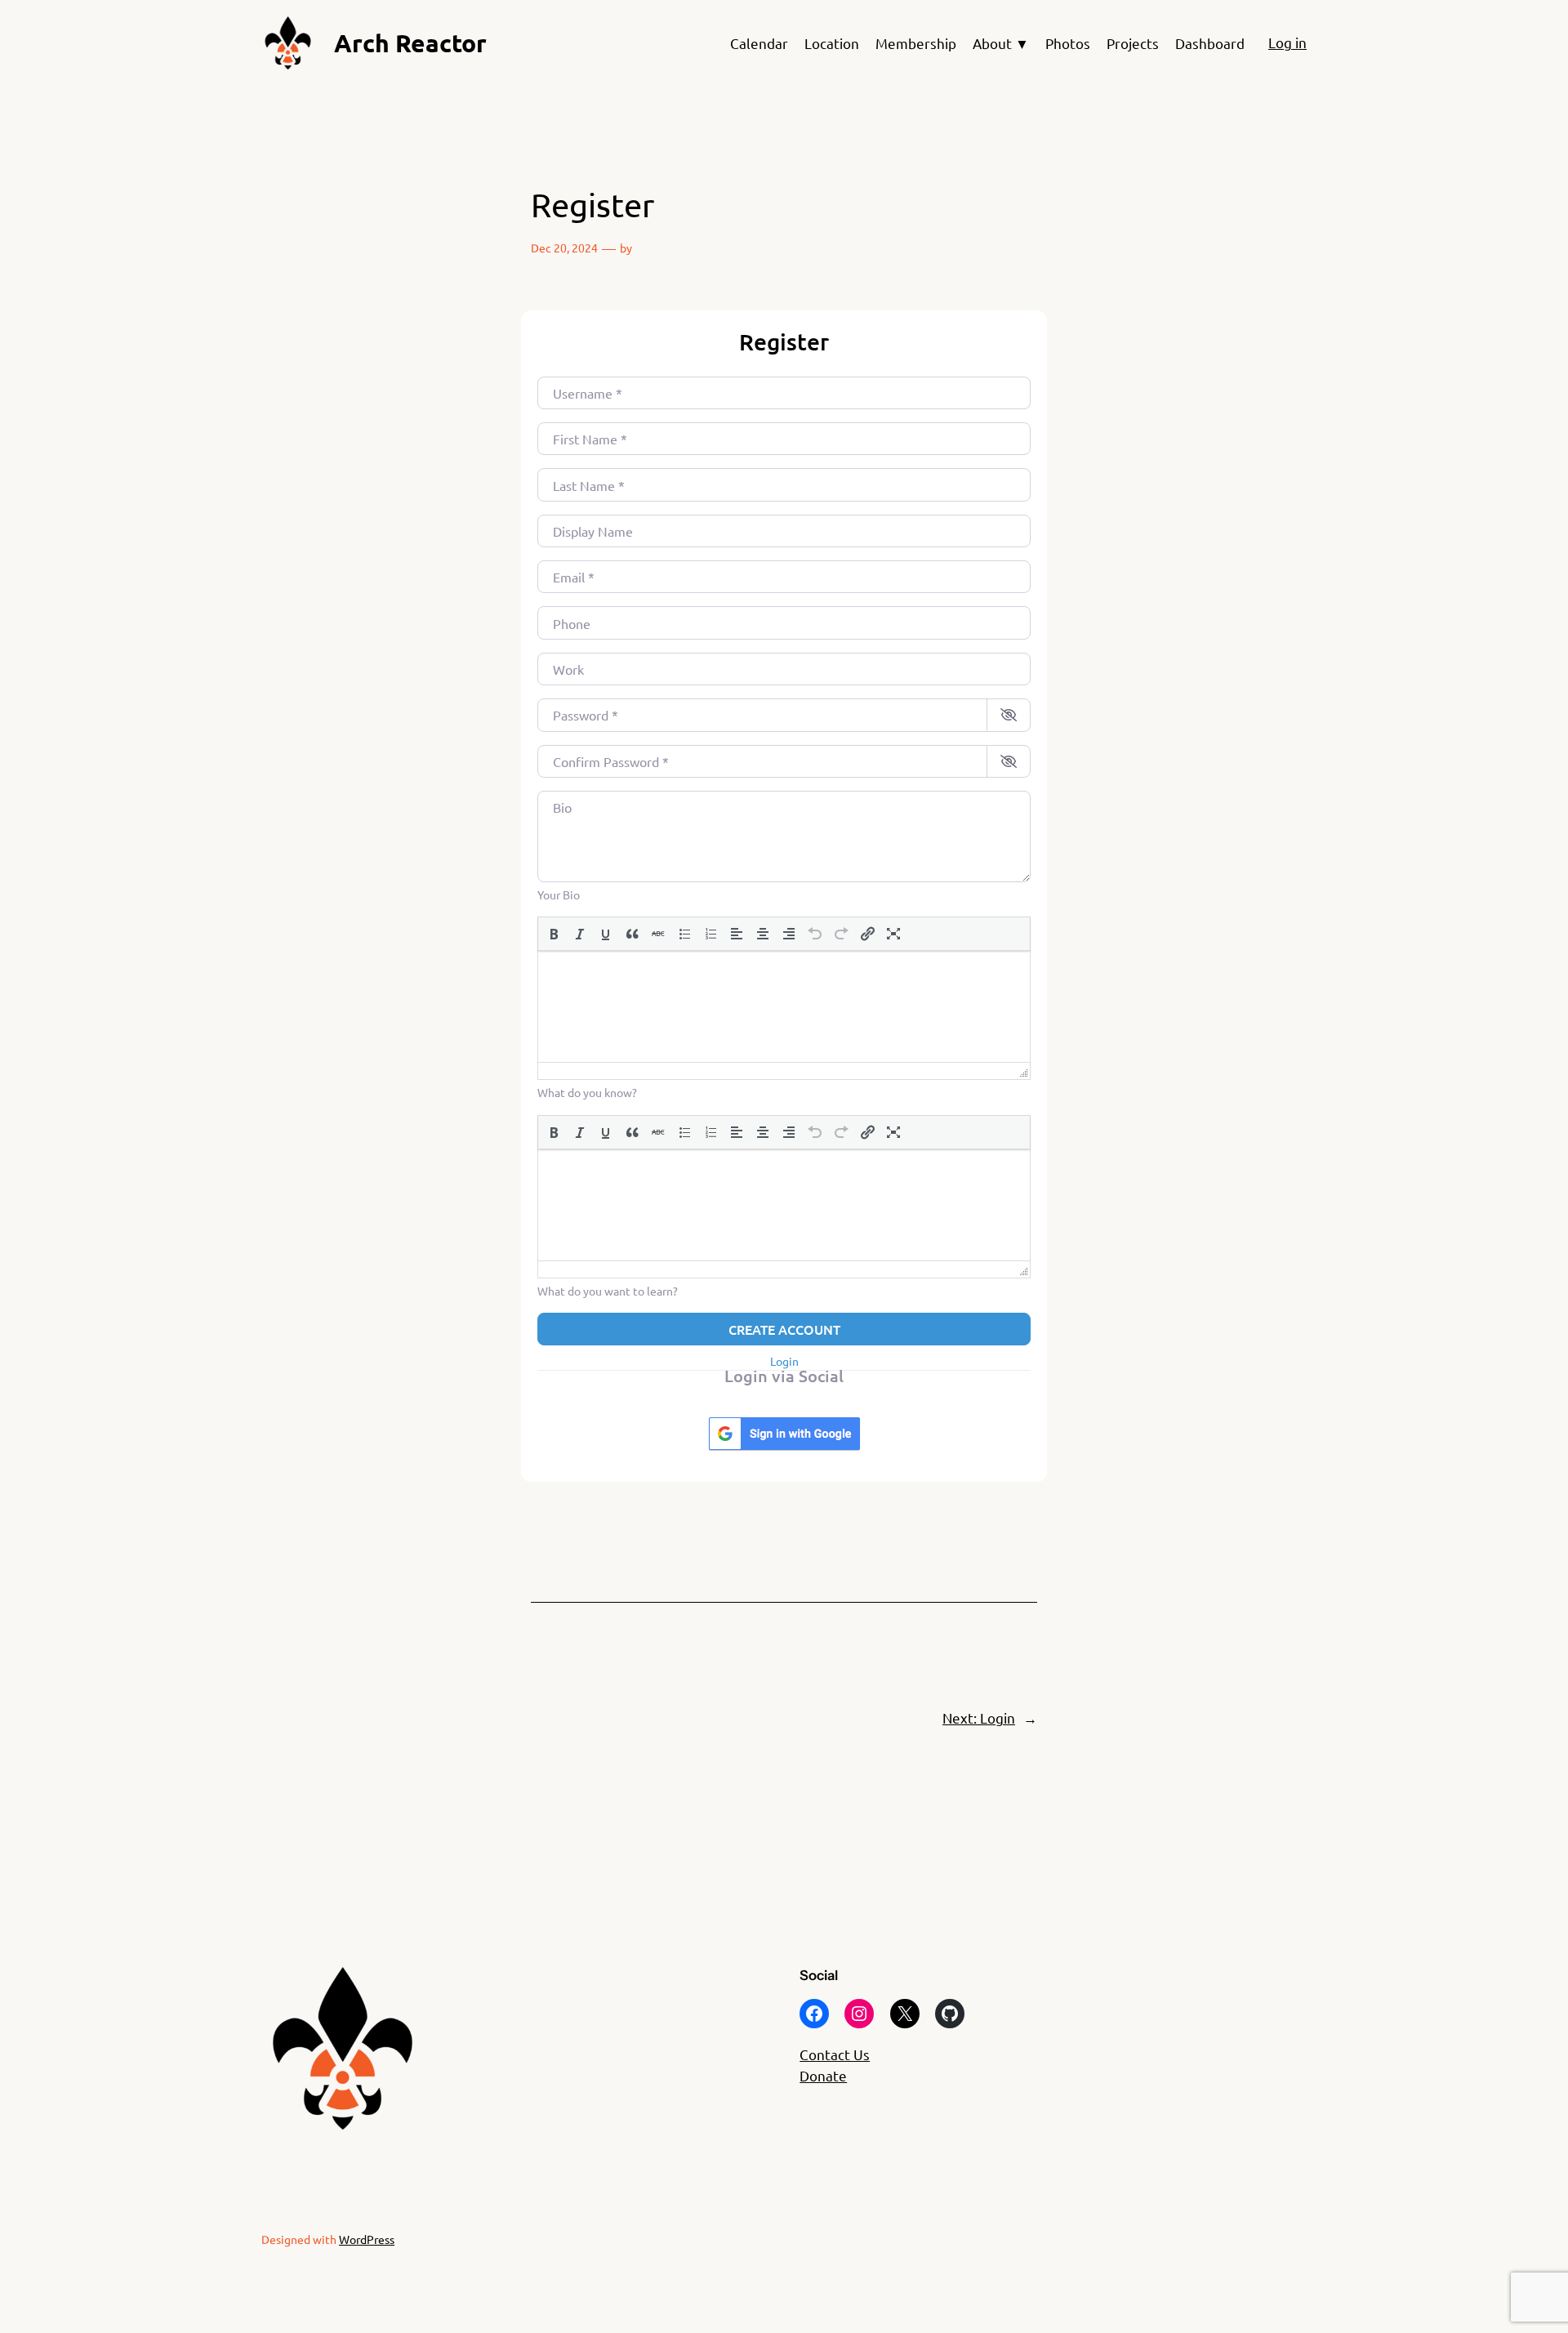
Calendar (759, 43)
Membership (916, 43)
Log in (1287, 42)
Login (784, 1361)
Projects (1133, 43)
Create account (784, 1329)
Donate (823, 2075)
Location (832, 43)
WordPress (367, 2239)
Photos (1068, 43)
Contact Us (835, 2054)
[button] (554, 934)
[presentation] (554, 934)
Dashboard (1210, 43)
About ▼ (1001, 43)
